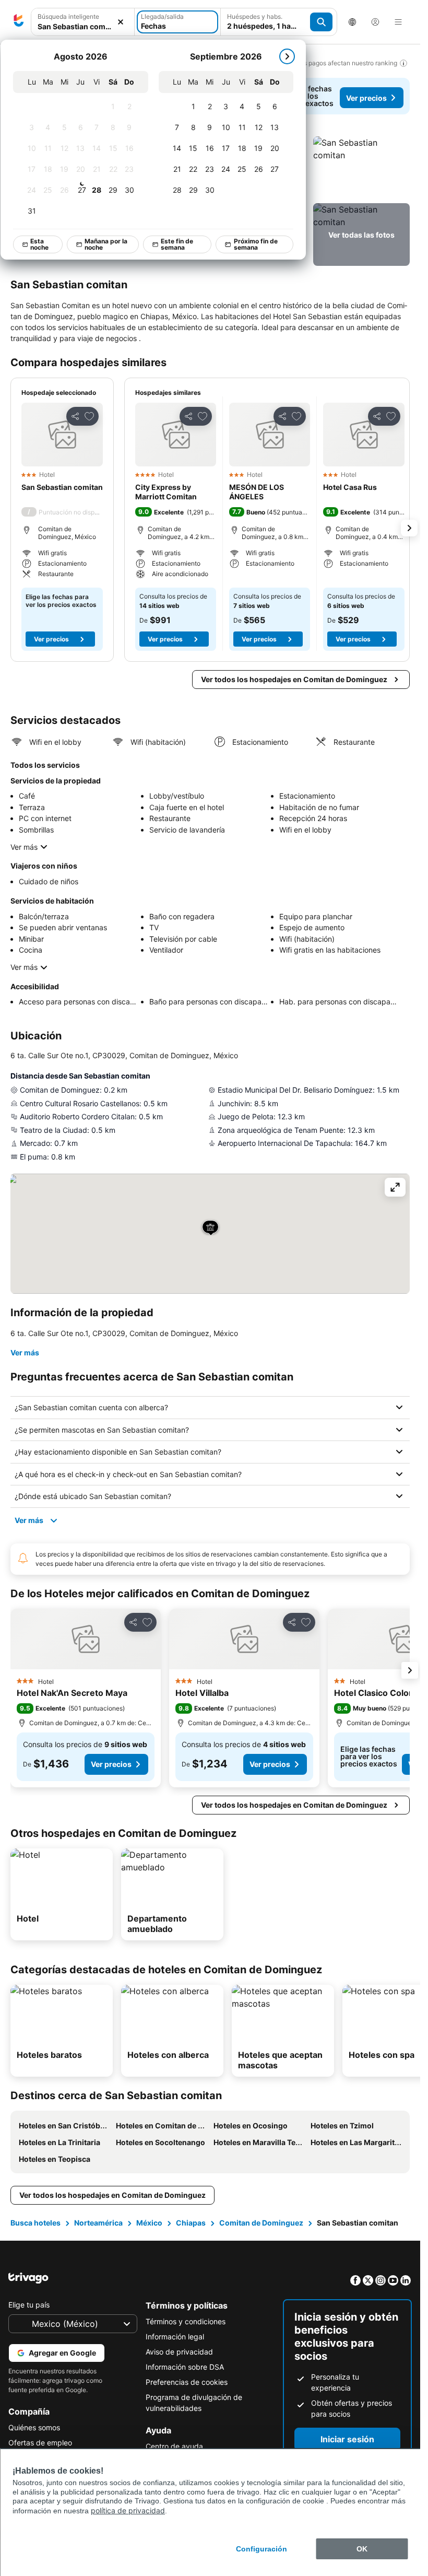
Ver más (24, 847)
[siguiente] (287, 56)
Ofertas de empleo (40, 2443)
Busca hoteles (35, 2223)
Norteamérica (98, 2223)
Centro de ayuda (174, 2446)
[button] (361, 168)
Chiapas (191, 2223)
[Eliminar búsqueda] (121, 22)
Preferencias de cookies (187, 2382)
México (149, 2223)
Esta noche (39, 244)
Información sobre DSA (185, 2367)
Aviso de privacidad (179, 2352)
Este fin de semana (177, 244)
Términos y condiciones (186, 2321)
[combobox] (83, 26)
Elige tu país (29, 2305)
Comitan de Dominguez (261, 2223)
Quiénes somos (34, 2427)
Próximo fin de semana (256, 244)
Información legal (175, 2337)
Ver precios (366, 98)
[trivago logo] (19, 22)
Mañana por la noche (106, 244)
